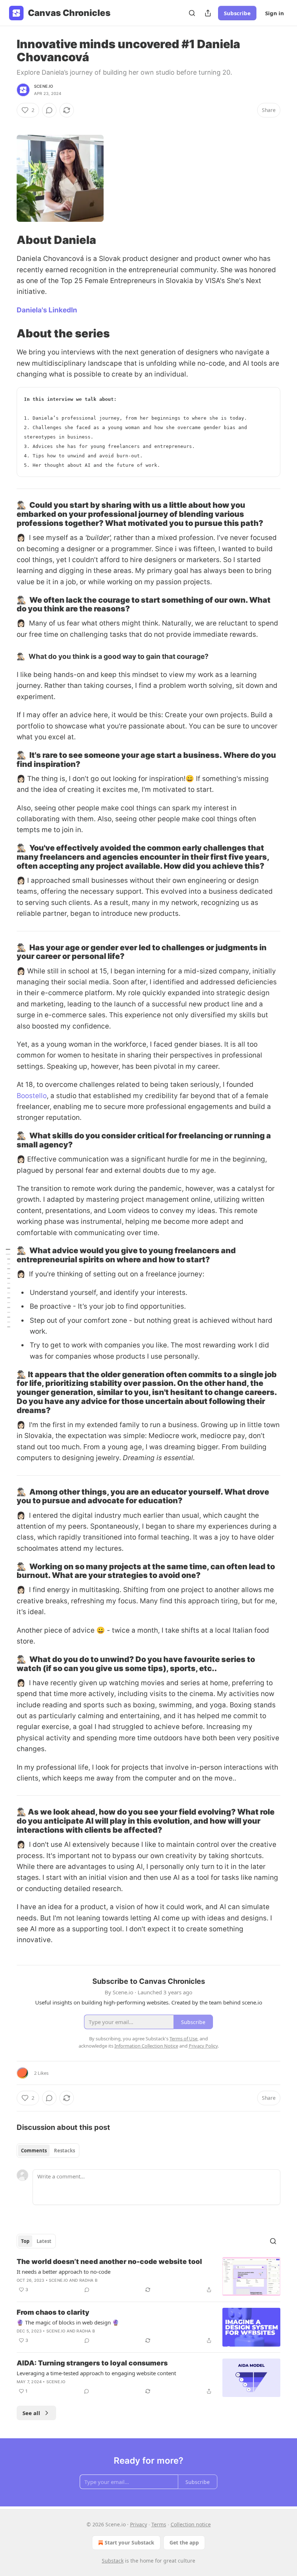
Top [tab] (25, 2241)
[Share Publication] (208, 13)
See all (31, 2413)
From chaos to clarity (53, 2312)
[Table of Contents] (8, 1288)
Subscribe (237, 13)
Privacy (139, 2524)
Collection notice (191, 2524)
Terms (159, 2524)
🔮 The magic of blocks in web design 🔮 (68, 2322)
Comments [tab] (34, 2151)
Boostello (32, 1096)
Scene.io (44, 86)
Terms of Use (183, 2039)
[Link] (7, 240)
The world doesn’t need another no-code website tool (109, 2262)
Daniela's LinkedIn (47, 310)
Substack (113, 2561)
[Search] (192, 13)
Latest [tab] (44, 2241)
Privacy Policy (203, 2046)
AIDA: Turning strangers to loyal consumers (92, 2363)
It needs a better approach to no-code (64, 2272)
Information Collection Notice (146, 2046)
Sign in (275, 13)
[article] (148, 2276)
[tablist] (48, 2151)
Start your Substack (129, 2542)
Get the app (184, 2542)
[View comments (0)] (49, 110)
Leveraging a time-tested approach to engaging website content (96, 2373)
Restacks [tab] (64, 2151)
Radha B (88, 2280)
